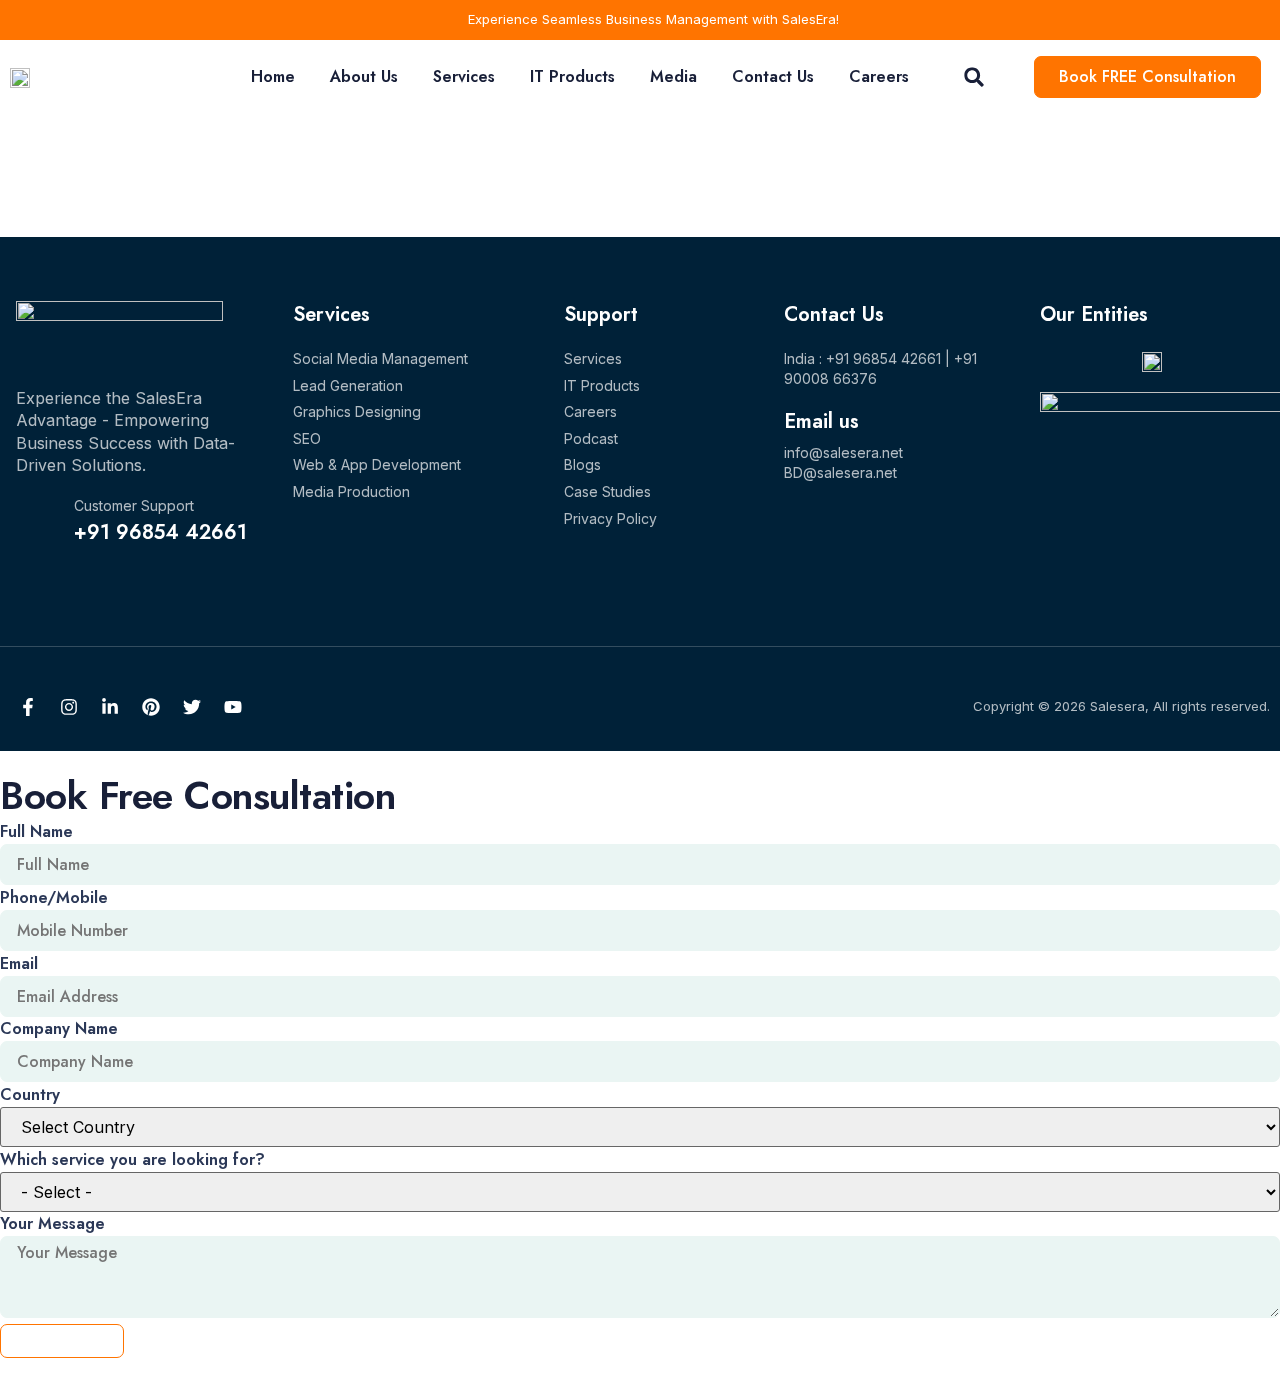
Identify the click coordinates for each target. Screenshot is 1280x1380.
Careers (879, 76)
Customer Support (134, 505)
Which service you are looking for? (132, 1159)
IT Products (572, 76)
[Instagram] (69, 707)
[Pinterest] (151, 707)
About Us (364, 76)
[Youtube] (233, 707)
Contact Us (773, 76)
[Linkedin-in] (110, 707)
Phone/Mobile (54, 897)
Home (273, 76)
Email (19, 963)
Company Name (59, 1028)
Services (464, 76)
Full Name (36, 831)
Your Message (52, 1223)
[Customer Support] (37, 522)
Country (30, 1094)
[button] (974, 77)
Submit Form (62, 1340)
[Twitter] (192, 707)
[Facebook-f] (28, 707)
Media (673, 76)
